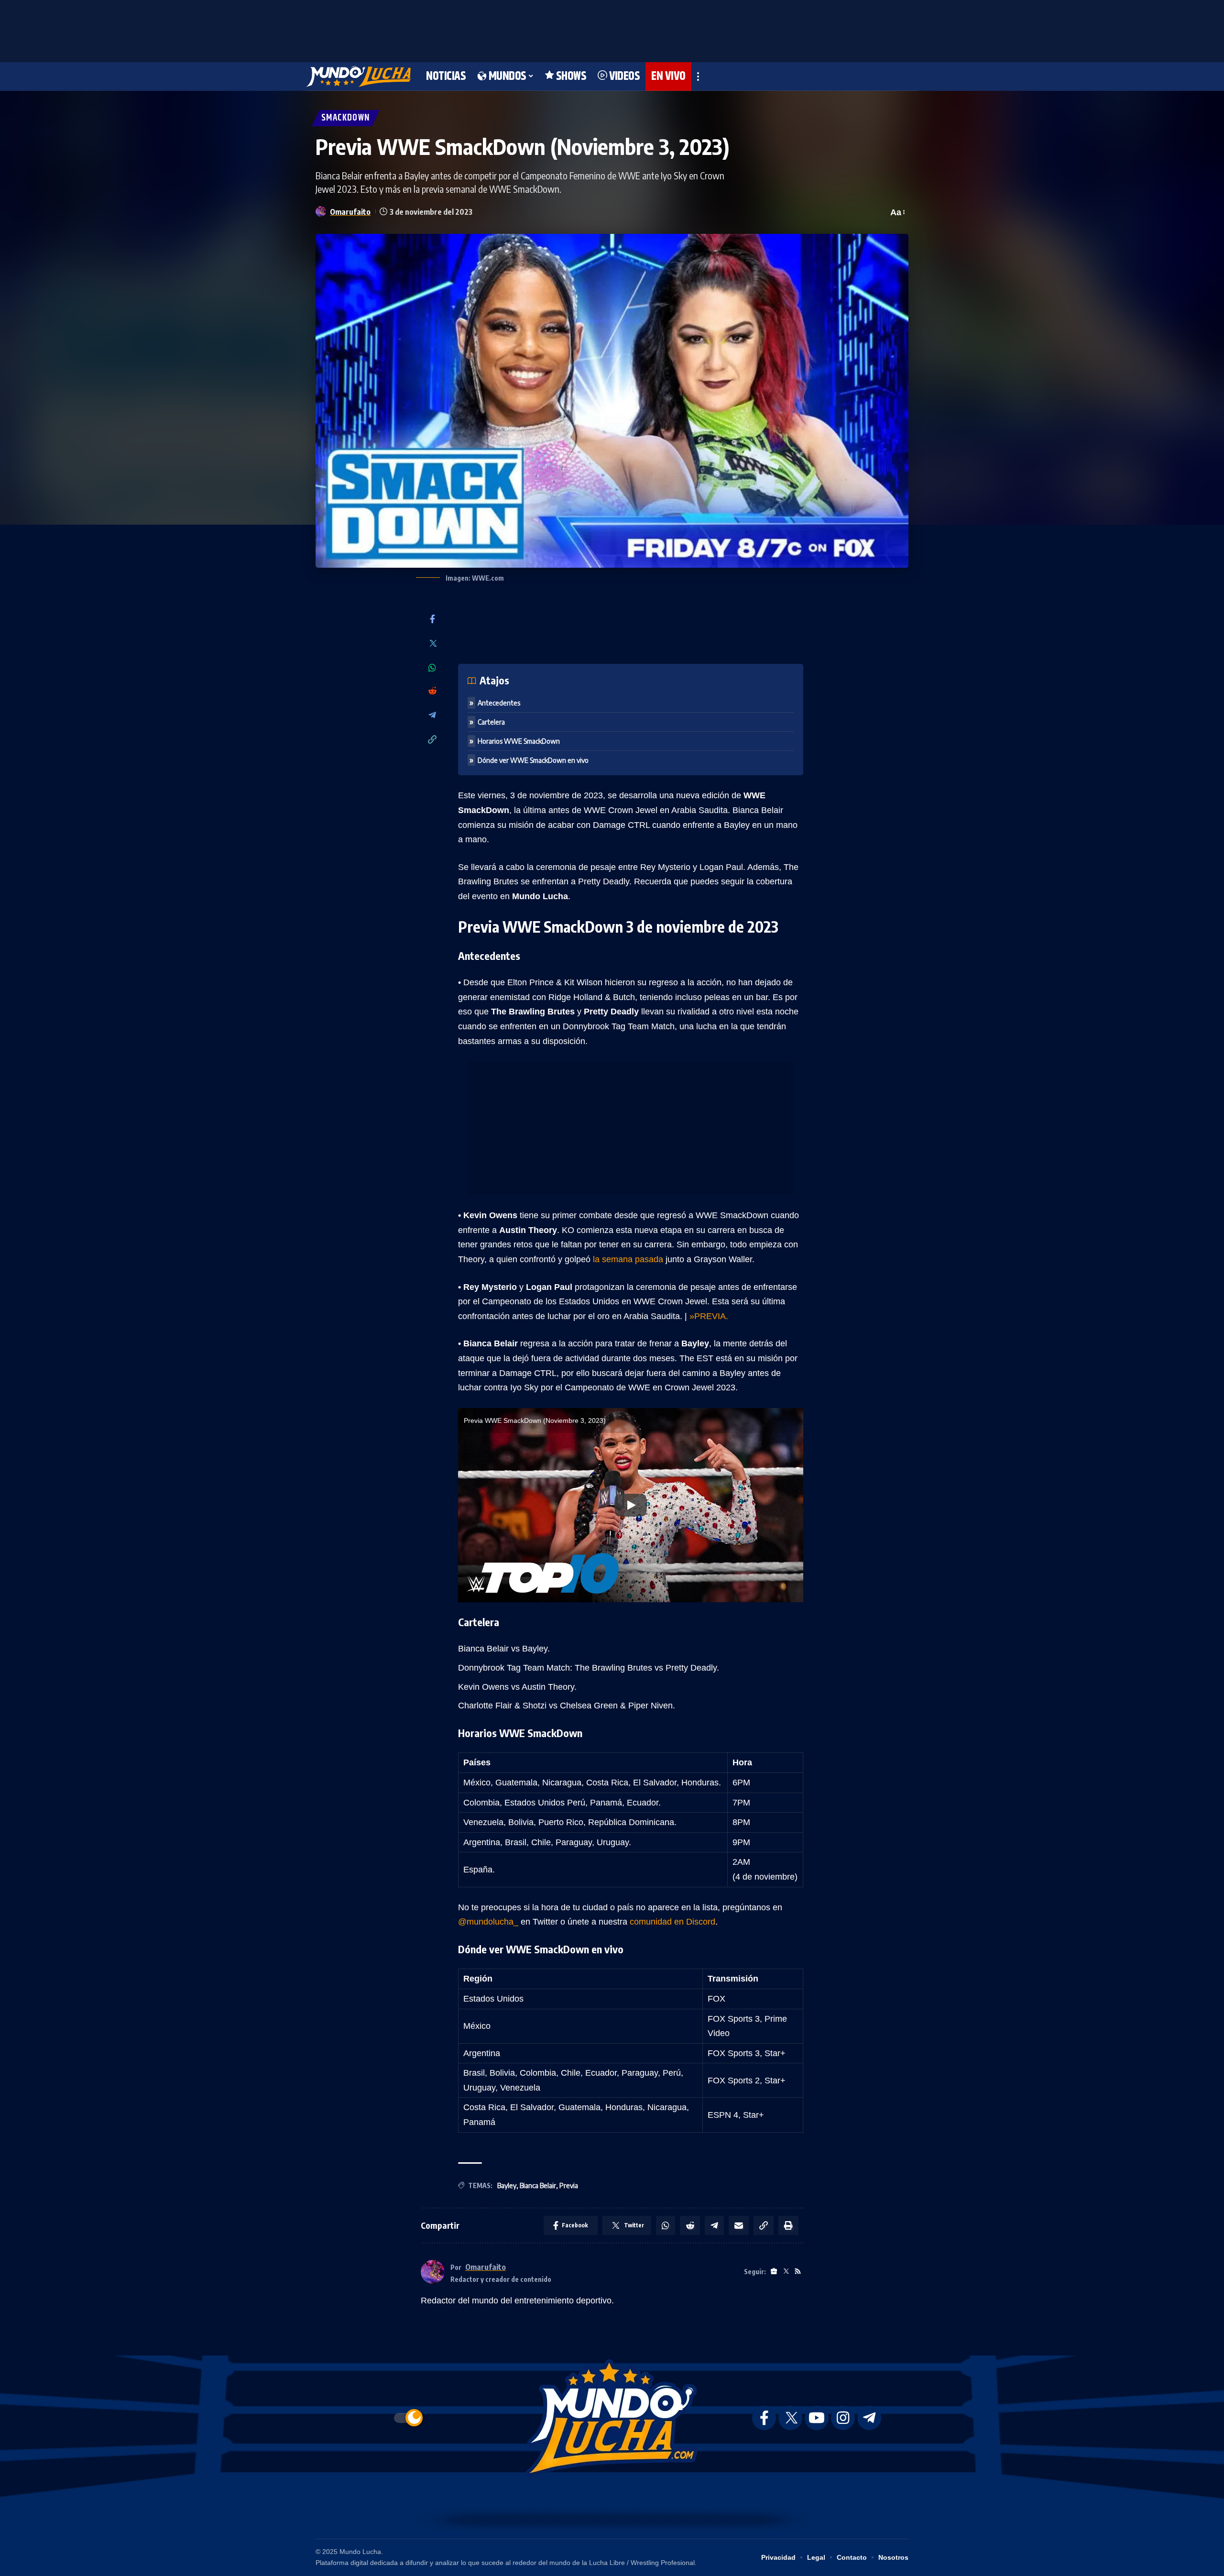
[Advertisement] (612, 29)
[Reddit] (432, 691)
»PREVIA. (709, 1316)
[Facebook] (432, 620)
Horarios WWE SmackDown (519, 741)
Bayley (507, 2185)
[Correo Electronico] (739, 2225)
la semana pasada (628, 1259)
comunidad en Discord (672, 1922)
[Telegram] (432, 716)
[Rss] (798, 2272)
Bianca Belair (538, 2185)
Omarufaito (350, 212)
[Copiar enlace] (432, 740)
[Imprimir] (788, 2225)
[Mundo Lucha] (358, 77)
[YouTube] (817, 2418)
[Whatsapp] (432, 668)
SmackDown (346, 118)
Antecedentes (499, 703)
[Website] (774, 2272)
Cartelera (491, 722)
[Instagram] (843, 2418)
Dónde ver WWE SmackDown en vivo (533, 760)
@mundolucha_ (488, 1922)
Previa (569, 2185)
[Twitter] (432, 644)
